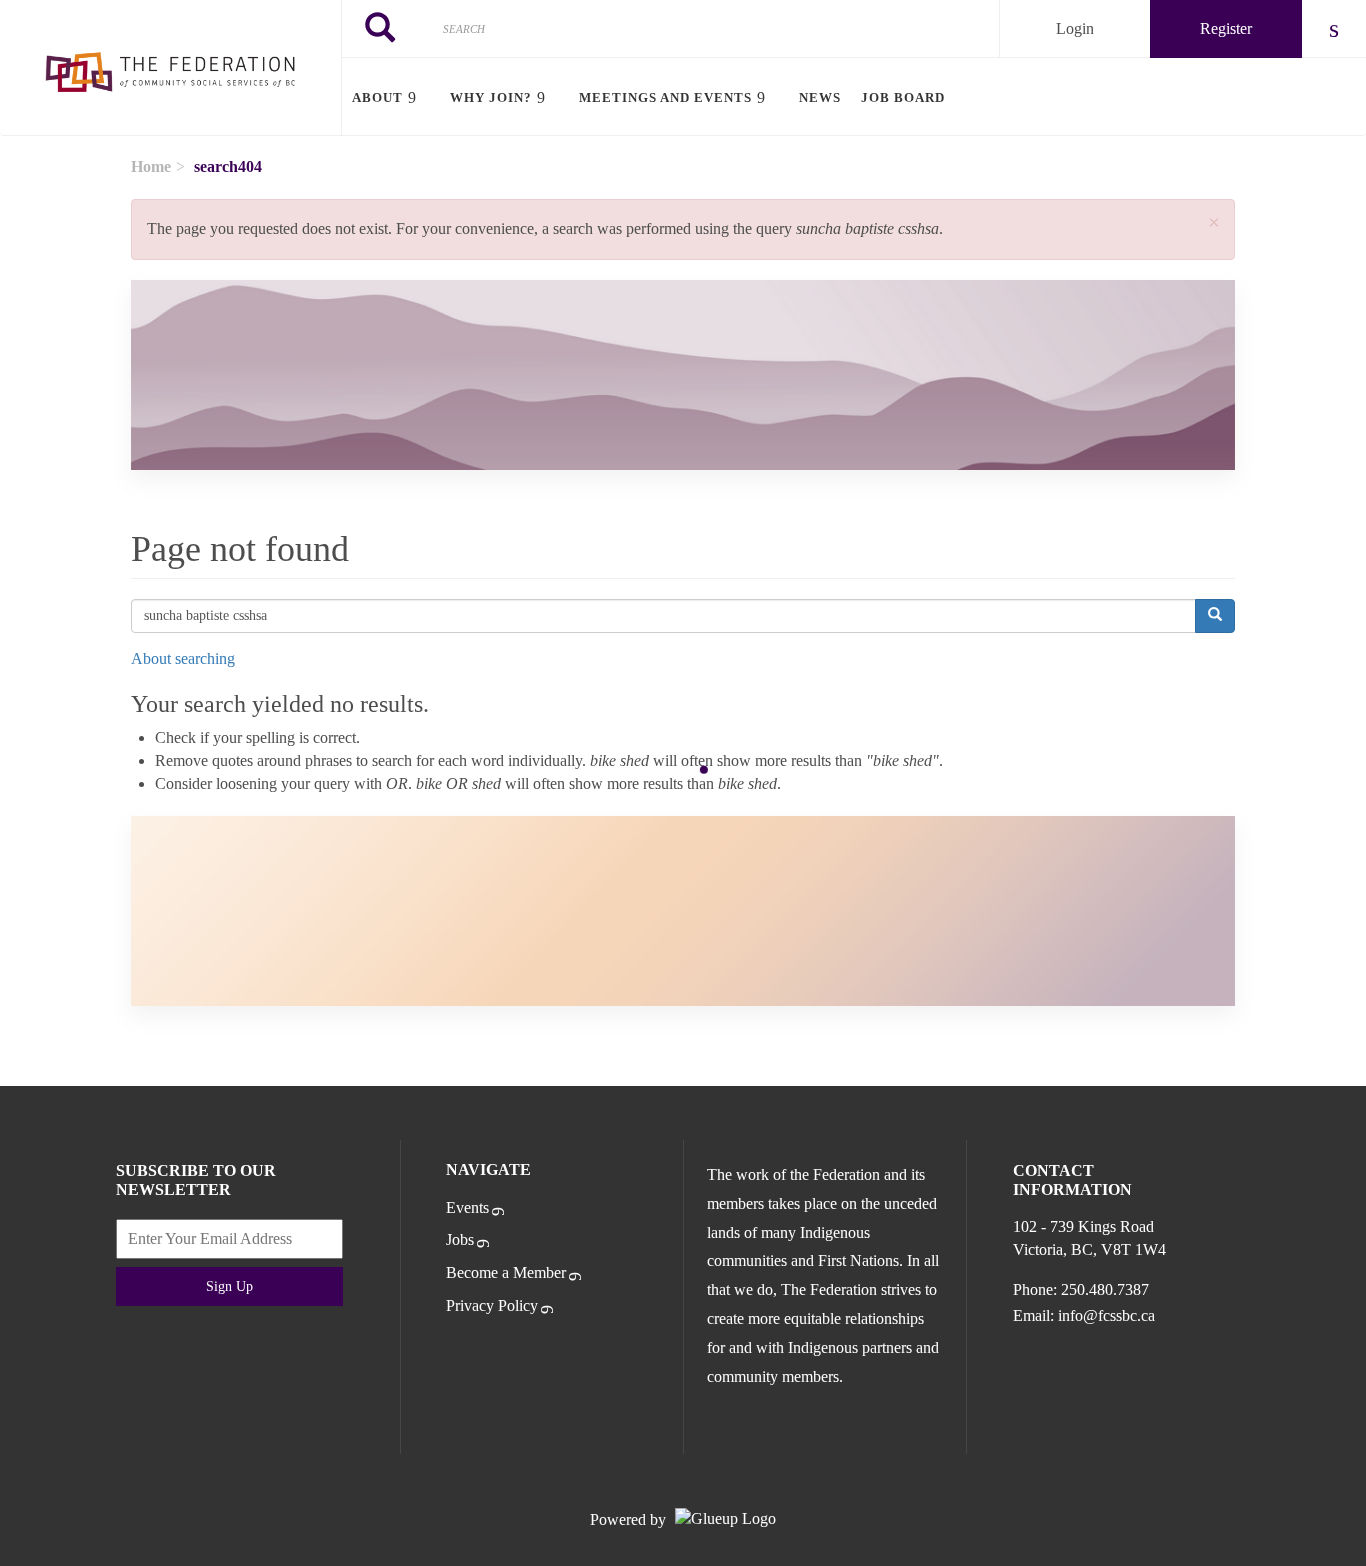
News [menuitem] (820, 97)
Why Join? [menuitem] (491, 97)
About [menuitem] (377, 97)
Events (467, 1207)
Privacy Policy (492, 1305)
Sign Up (229, 1286)
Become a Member (506, 1272)
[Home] (170, 68)
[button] (1214, 223)
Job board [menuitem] (903, 97)
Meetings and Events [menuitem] (665, 97)
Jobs (460, 1239)
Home (151, 166)
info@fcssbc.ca (1106, 1315)
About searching (183, 658)
